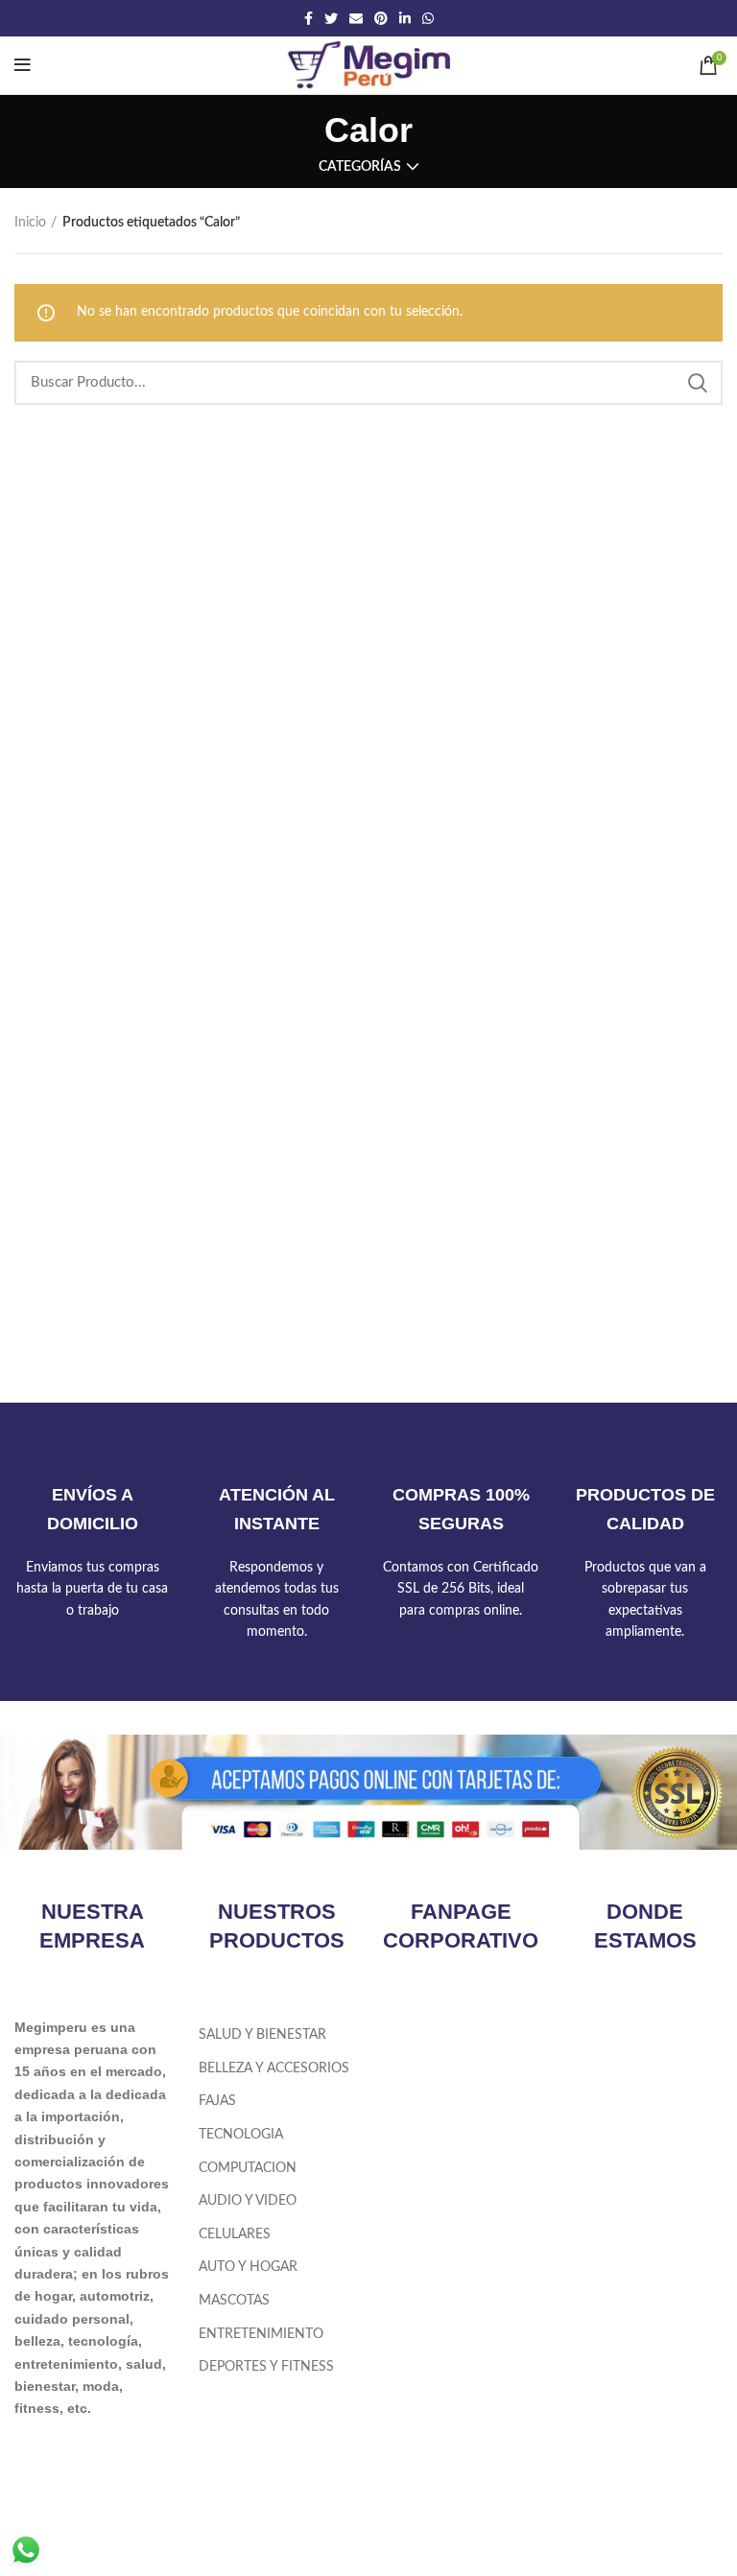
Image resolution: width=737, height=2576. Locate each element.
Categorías (360, 167)
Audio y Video (248, 2201)
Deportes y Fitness (266, 2367)
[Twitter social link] (331, 18)
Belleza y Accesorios (274, 2068)
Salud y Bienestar (262, 2035)
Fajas (217, 2101)
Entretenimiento (261, 2334)
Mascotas (234, 2301)
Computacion (248, 2168)
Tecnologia (241, 2135)
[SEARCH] (697, 383)
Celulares (235, 2234)
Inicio (30, 223)
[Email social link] (356, 18)
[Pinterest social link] (381, 18)
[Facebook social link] (309, 18)
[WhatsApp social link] (428, 18)
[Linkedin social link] (405, 18)
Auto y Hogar (248, 2267)
